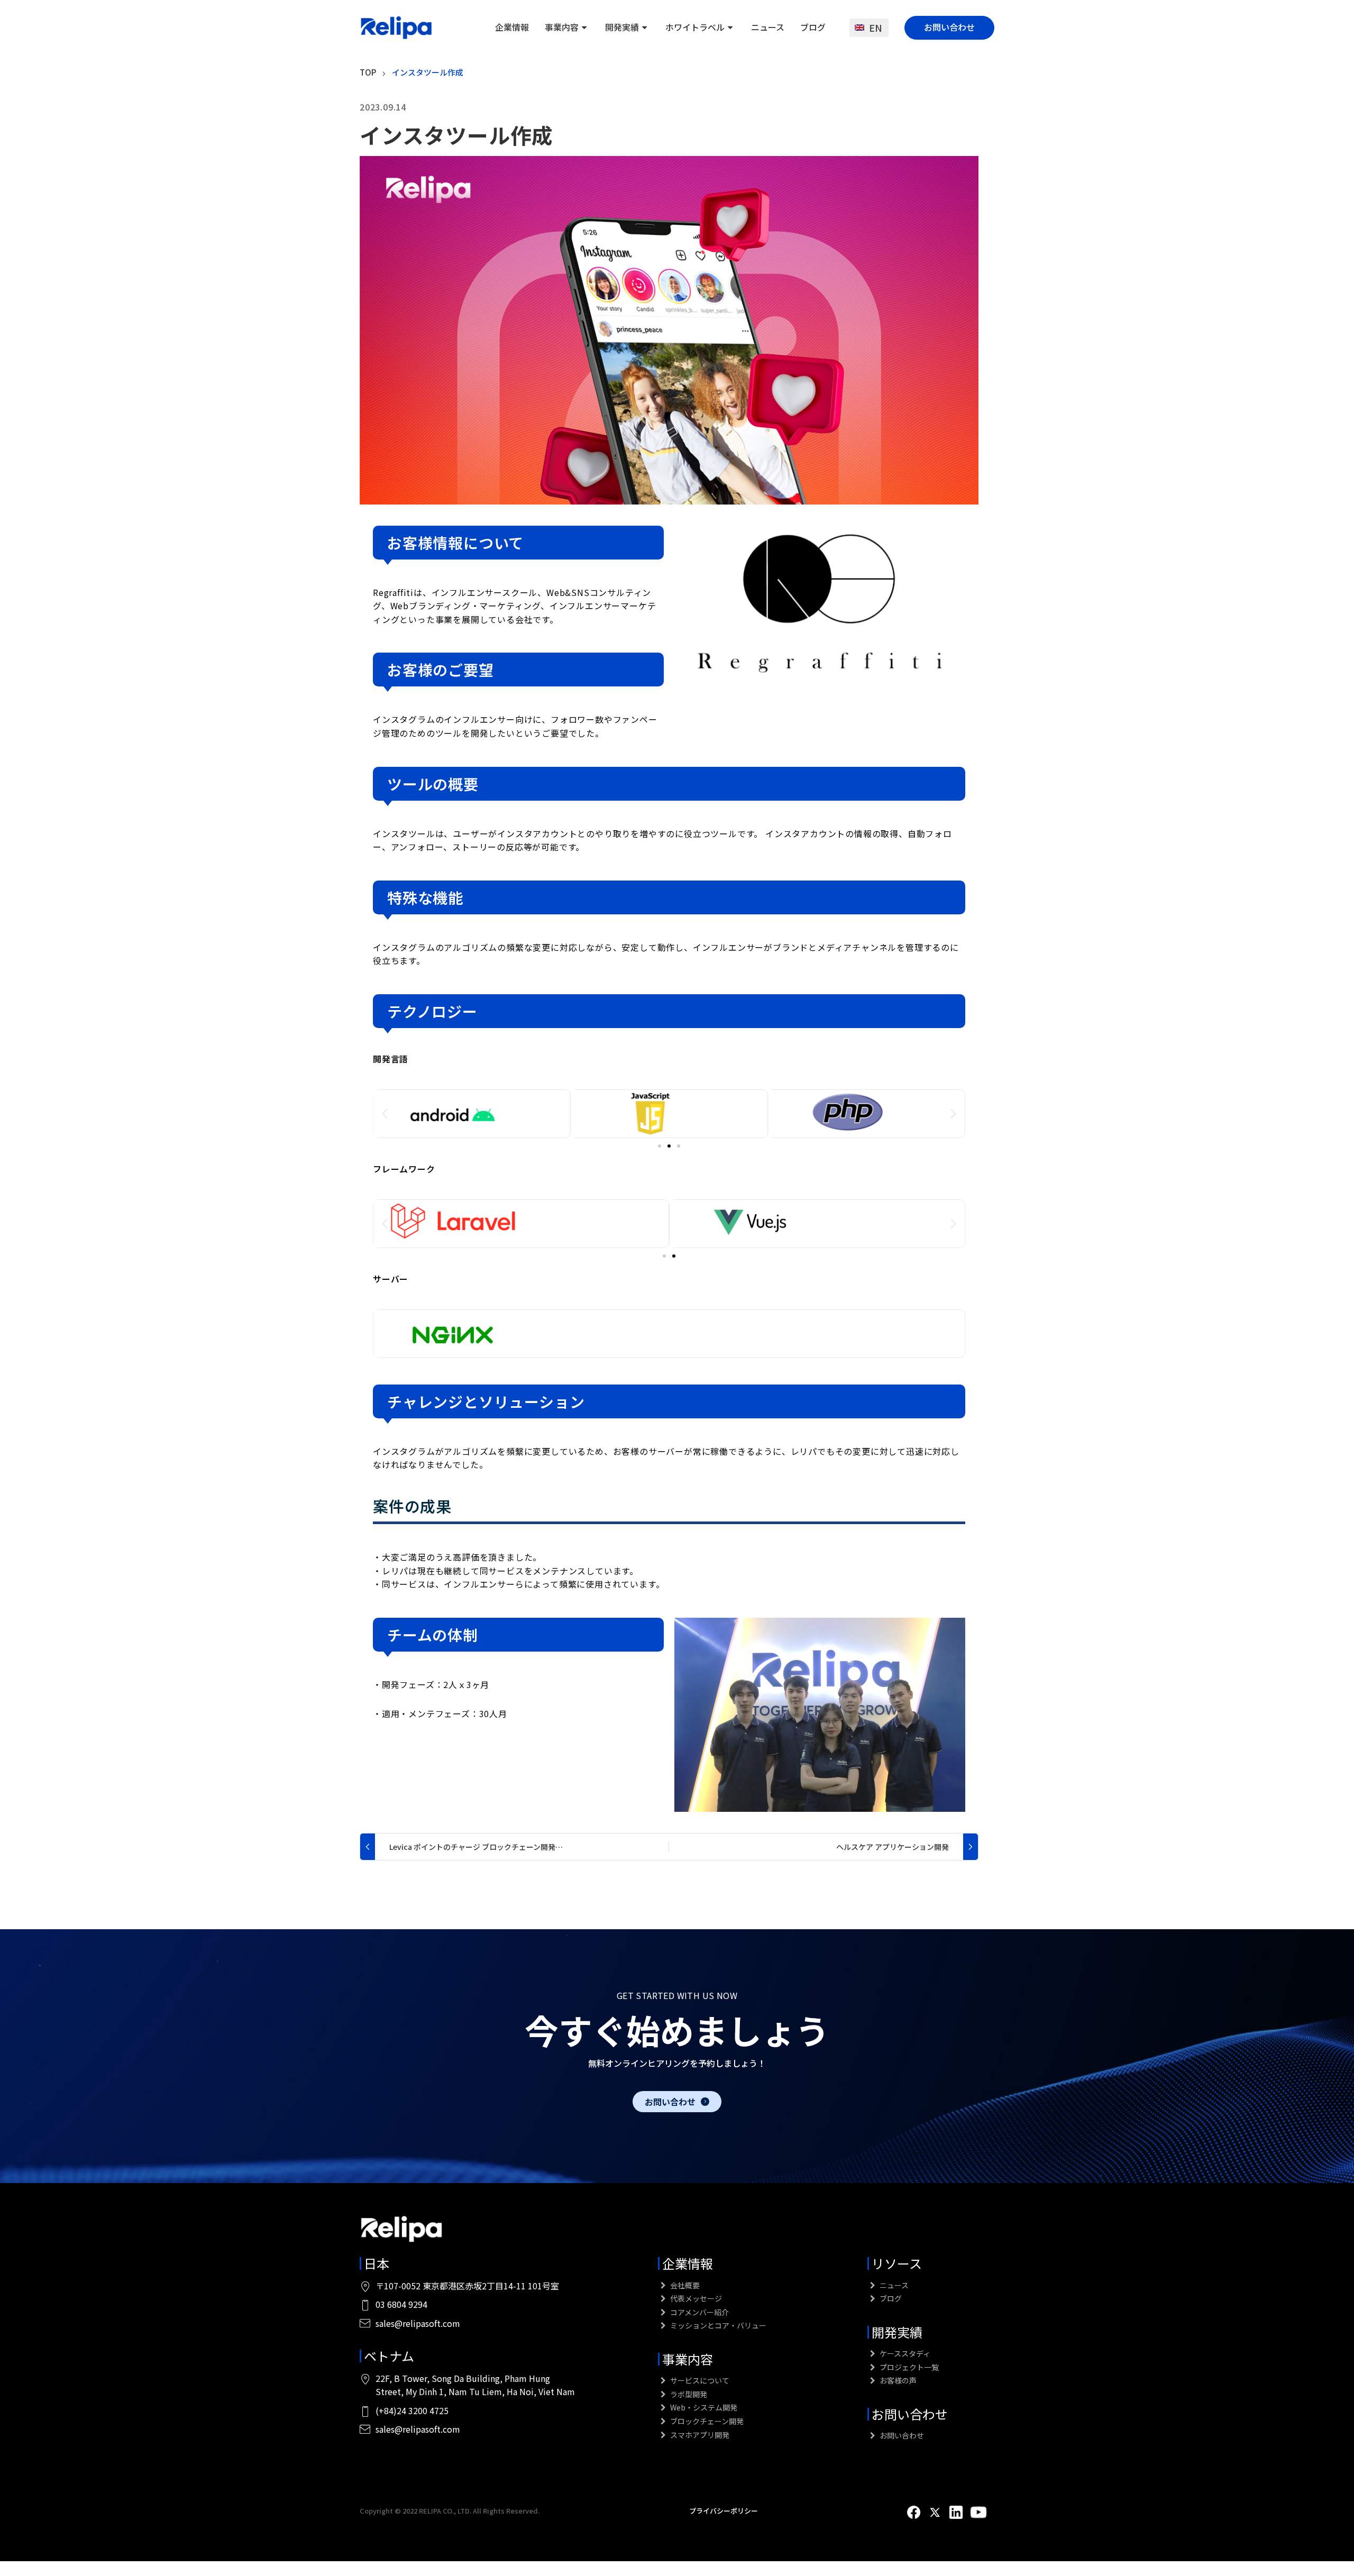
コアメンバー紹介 (699, 2312)
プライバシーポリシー (724, 2511)
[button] (385, 1113)
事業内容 (562, 27)
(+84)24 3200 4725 (412, 2410)
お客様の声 (897, 2380)
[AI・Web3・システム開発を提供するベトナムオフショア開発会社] (397, 27)
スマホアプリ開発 (699, 2435)
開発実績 (622, 27)
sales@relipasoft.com (418, 2323)
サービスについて (699, 2380)
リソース (897, 2263)
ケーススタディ (904, 2353)
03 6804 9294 (401, 2304)
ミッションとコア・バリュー (717, 2325)
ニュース (768, 27)
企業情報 (512, 27)
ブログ (813, 27)
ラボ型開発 (688, 2394)
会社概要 (684, 2285)
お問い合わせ (949, 27)
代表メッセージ (695, 2298)
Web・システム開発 (703, 2407)
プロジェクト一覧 (908, 2367)
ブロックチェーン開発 (706, 2421)
